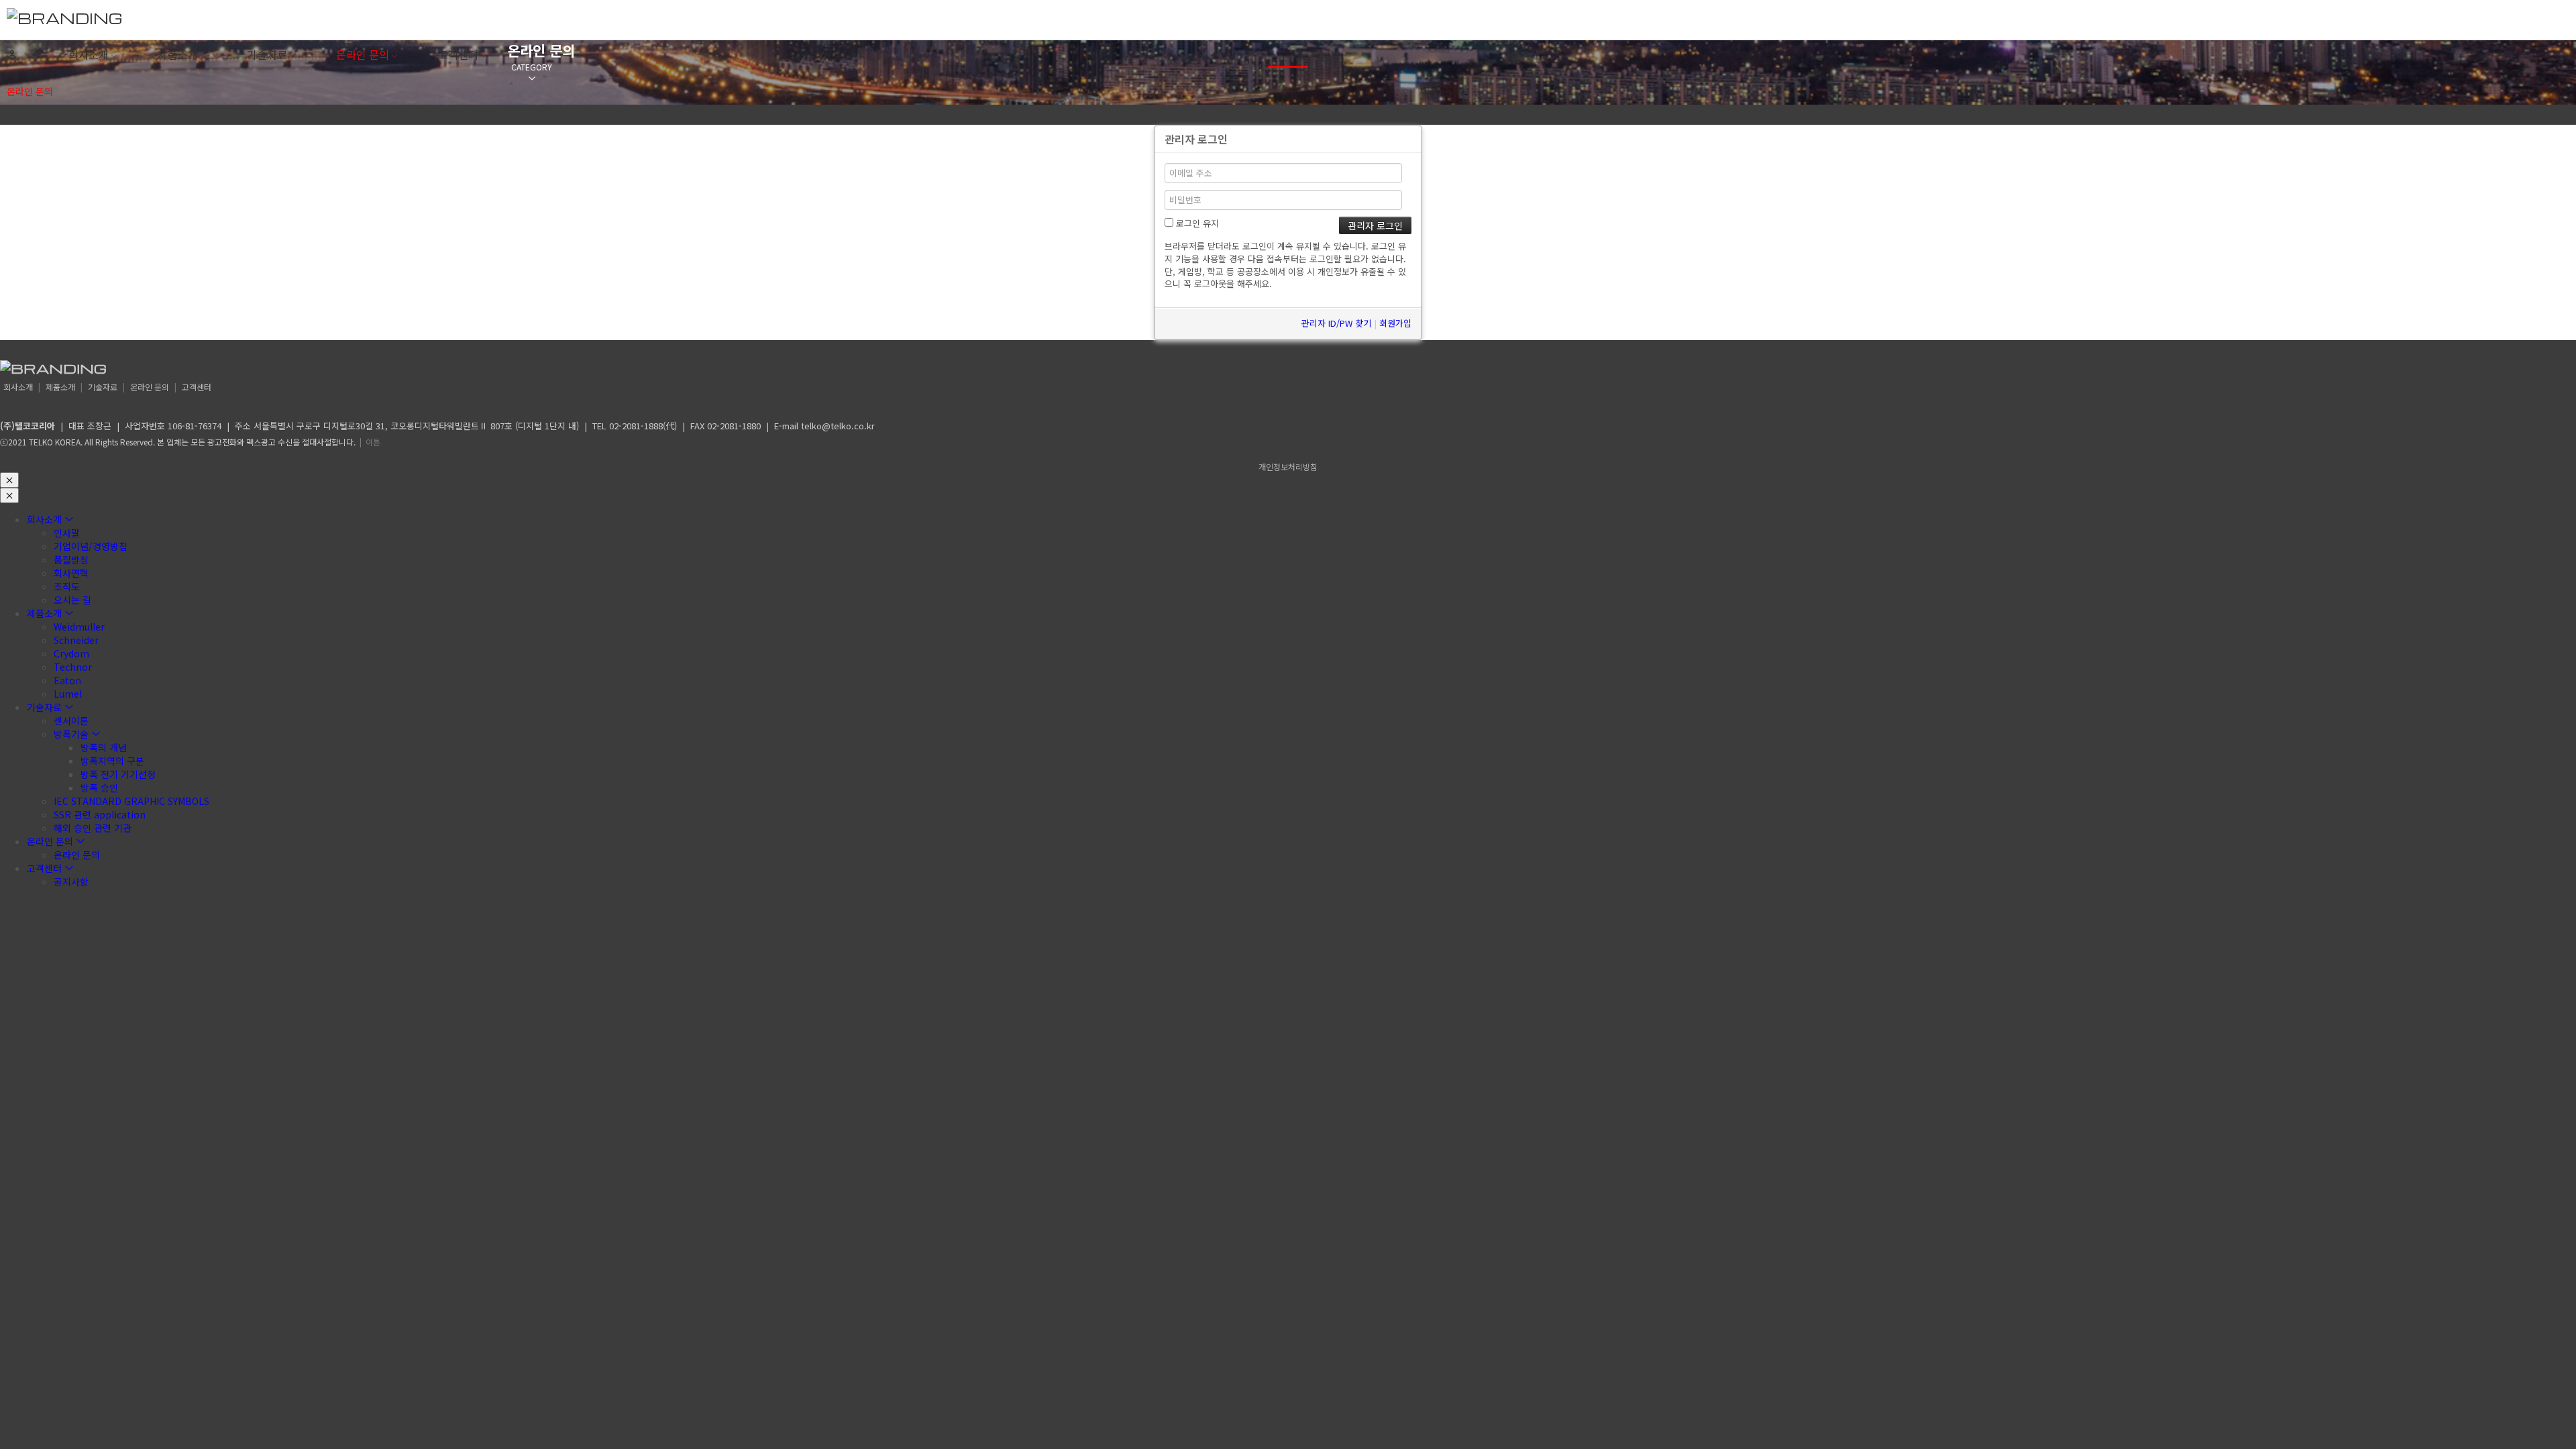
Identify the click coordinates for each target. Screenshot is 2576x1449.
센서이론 (71, 720)
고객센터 (458, 54)
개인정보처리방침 (1288, 467)
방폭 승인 (99, 788)
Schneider (76, 640)
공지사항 (71, 881)
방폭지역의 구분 (112, 761)
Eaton (67, 680)
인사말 (67, 533)
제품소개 (178, 54)
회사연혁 (71, 573)
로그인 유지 (1196, 223)
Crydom (71, 653)
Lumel (68, 694)
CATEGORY (532, 67)
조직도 (67, 586)
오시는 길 (72, 600)
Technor (73, 667)
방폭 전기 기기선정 (118, 774)
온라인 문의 (363, 54)
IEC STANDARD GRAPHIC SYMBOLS (131, 801)
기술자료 (267, 54)
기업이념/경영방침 (91, 546)
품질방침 (71, 559)
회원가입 (1395, 323)
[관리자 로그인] (12, 55)
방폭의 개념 (104, 747)
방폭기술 (71, 734)
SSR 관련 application (100, 814)
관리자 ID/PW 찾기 (1336, 323)
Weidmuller (79, 627)
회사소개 (89, 54)
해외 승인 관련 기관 (93, 828)
